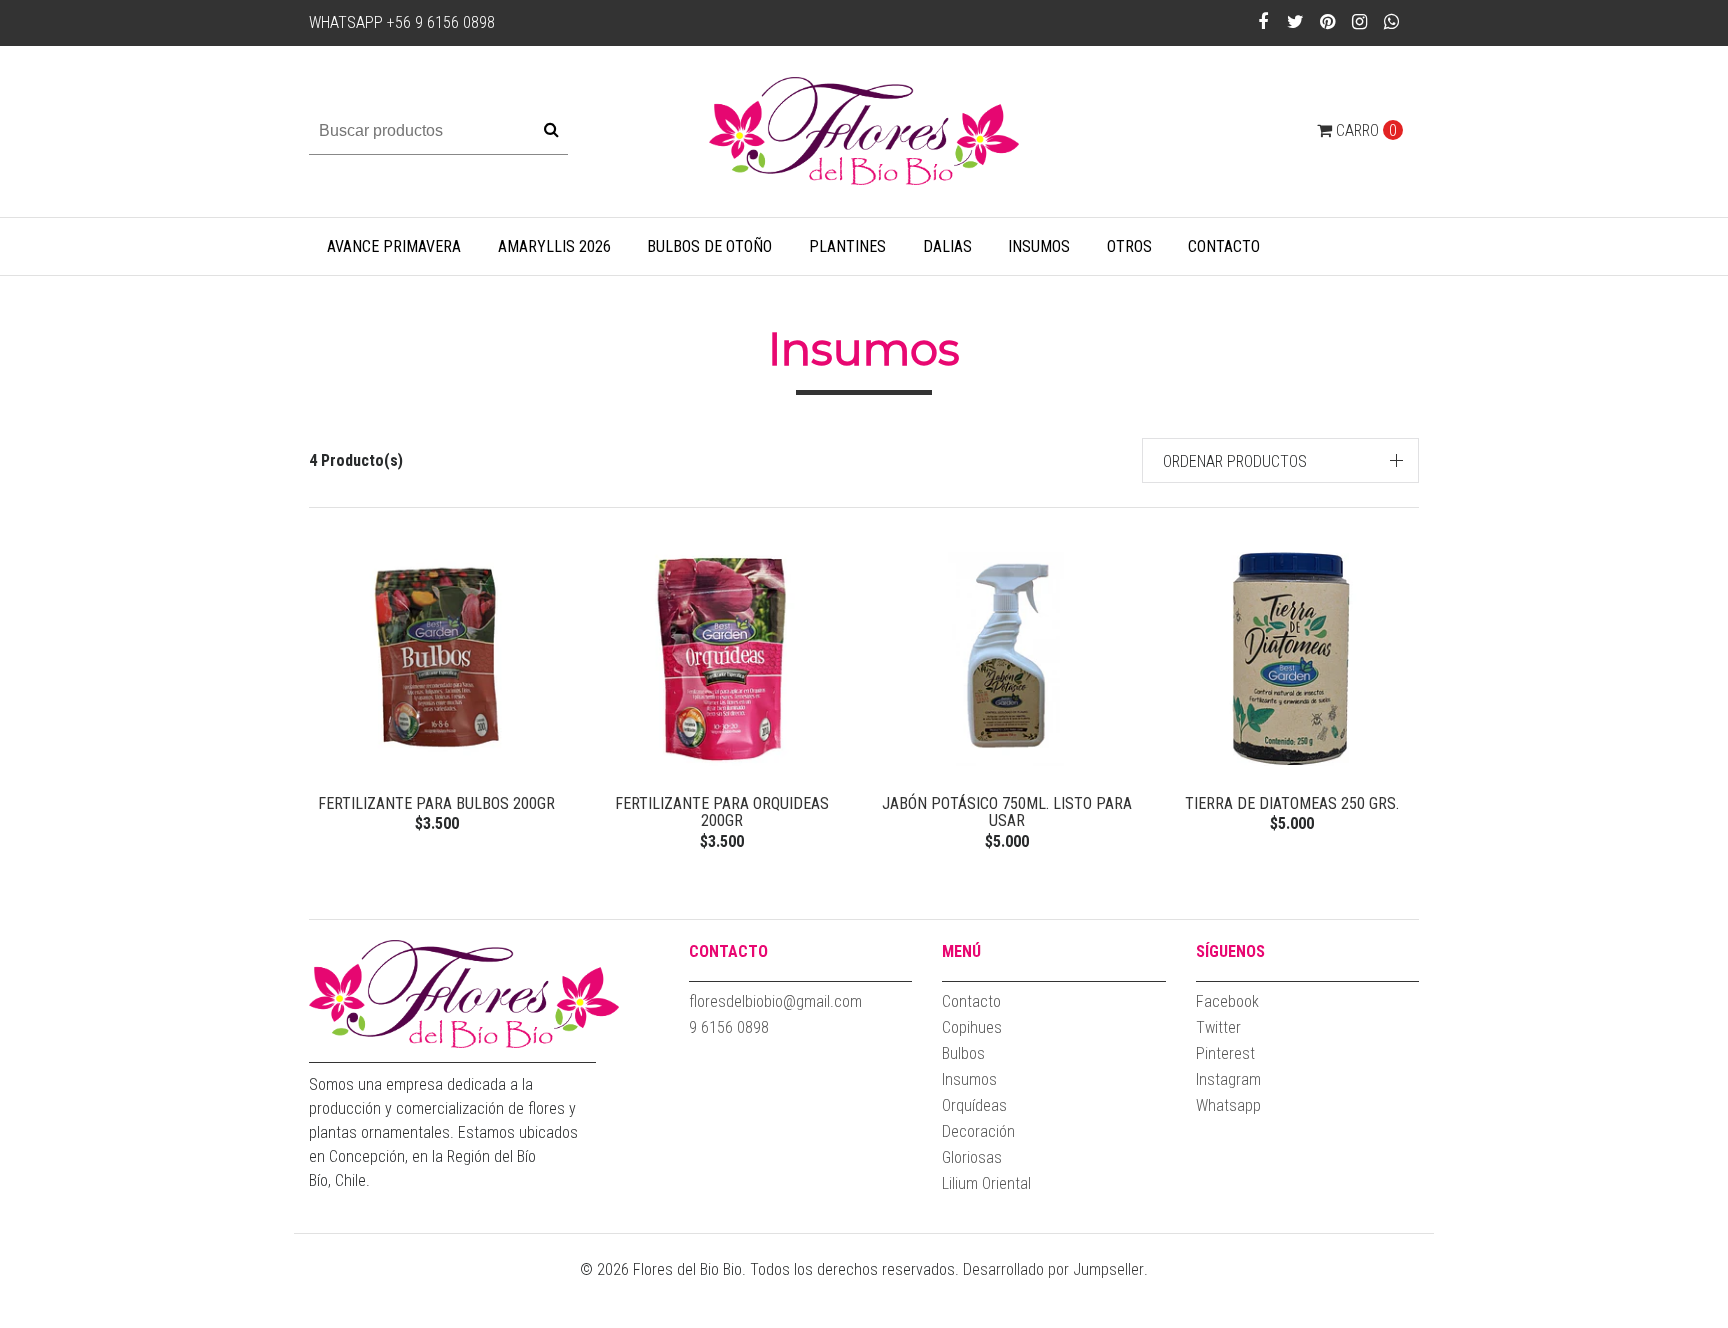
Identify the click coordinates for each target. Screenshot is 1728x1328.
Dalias (947, 246)
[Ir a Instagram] (1359, 21)
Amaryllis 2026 (554, 246)
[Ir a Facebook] (1262, 21)
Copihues (972, 1027)
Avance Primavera (394, 246)
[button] (1281, 460)
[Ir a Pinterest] (1327, 21)
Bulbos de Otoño (709, 246)
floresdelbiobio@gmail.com (775, 1001)
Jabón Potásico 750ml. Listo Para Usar (1007, 812)
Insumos (1039, 246)
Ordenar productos (1235, 461)
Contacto (1224, 246)
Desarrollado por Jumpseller (1053, 1269)
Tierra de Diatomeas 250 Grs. (1292, 803)
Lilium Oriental (986, 1183)
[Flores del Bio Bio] (864, 130)
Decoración (978, 1131)
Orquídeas (974, 1105)
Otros (1129, 246)
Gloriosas (972, 1157)
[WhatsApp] (1391, 21)
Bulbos (963, 1053)
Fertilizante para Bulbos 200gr (436, 803)
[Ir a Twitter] (1294, 21)
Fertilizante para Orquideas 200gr (722, 812)
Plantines (847, 246)
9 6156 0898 (729, 1027)
